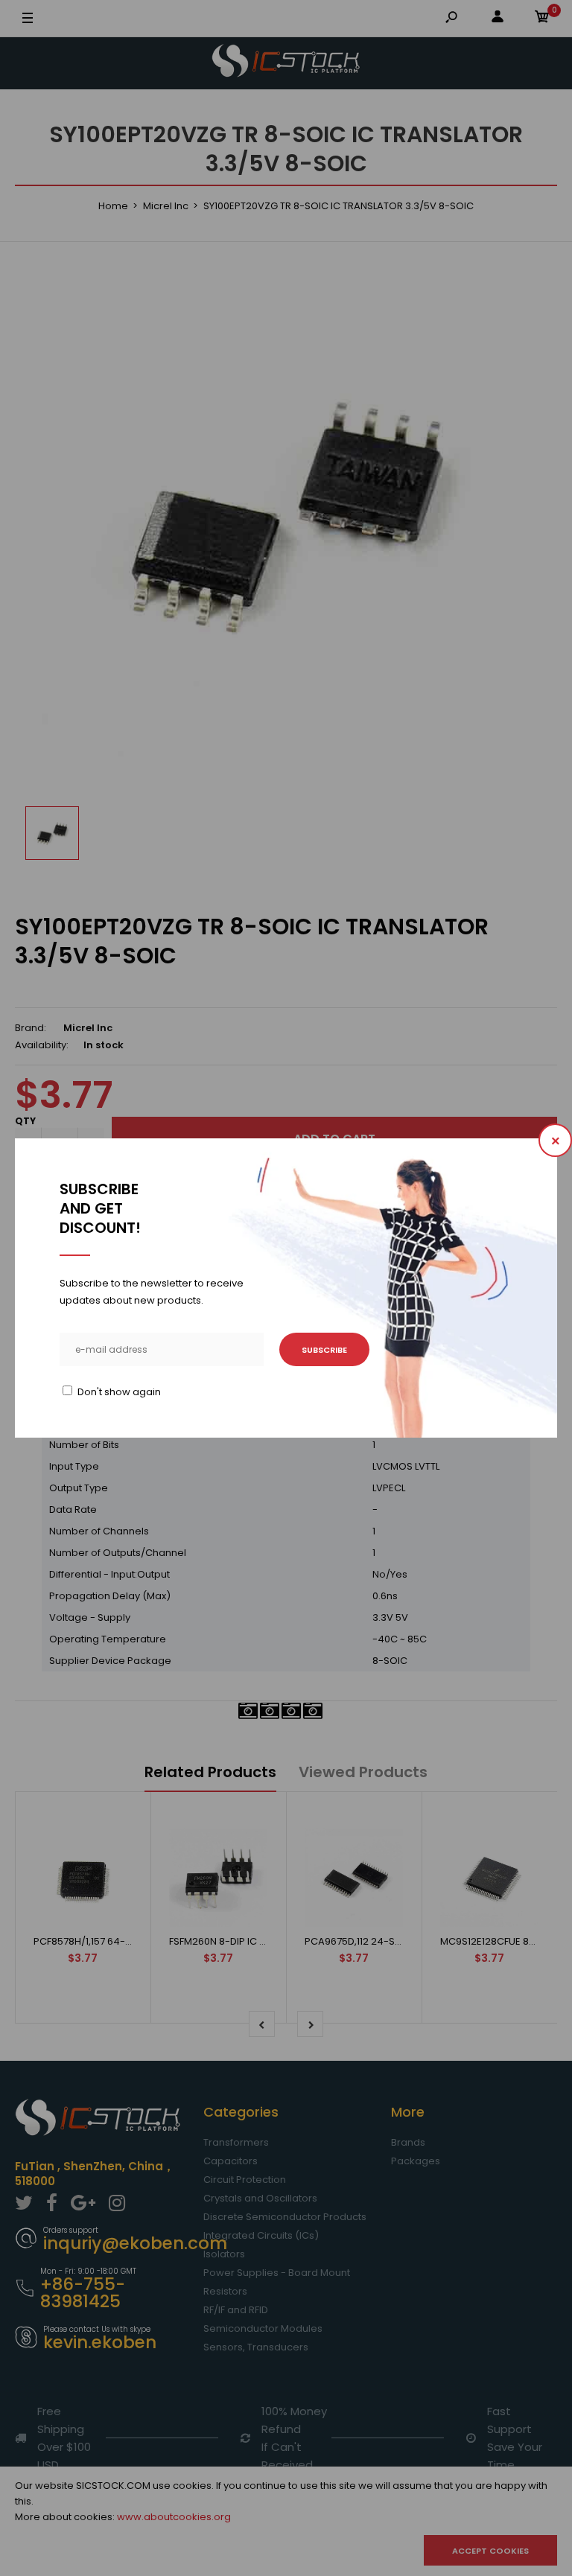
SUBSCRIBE (324, 1350)
